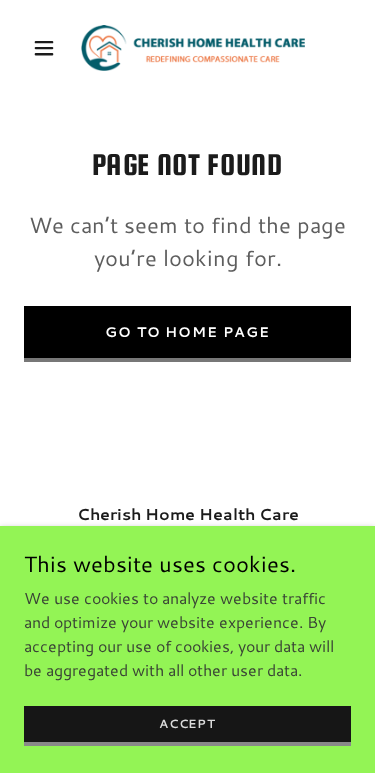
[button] (48, 48)
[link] (187, 48)
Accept (187, 723)
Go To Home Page (188, 332)
